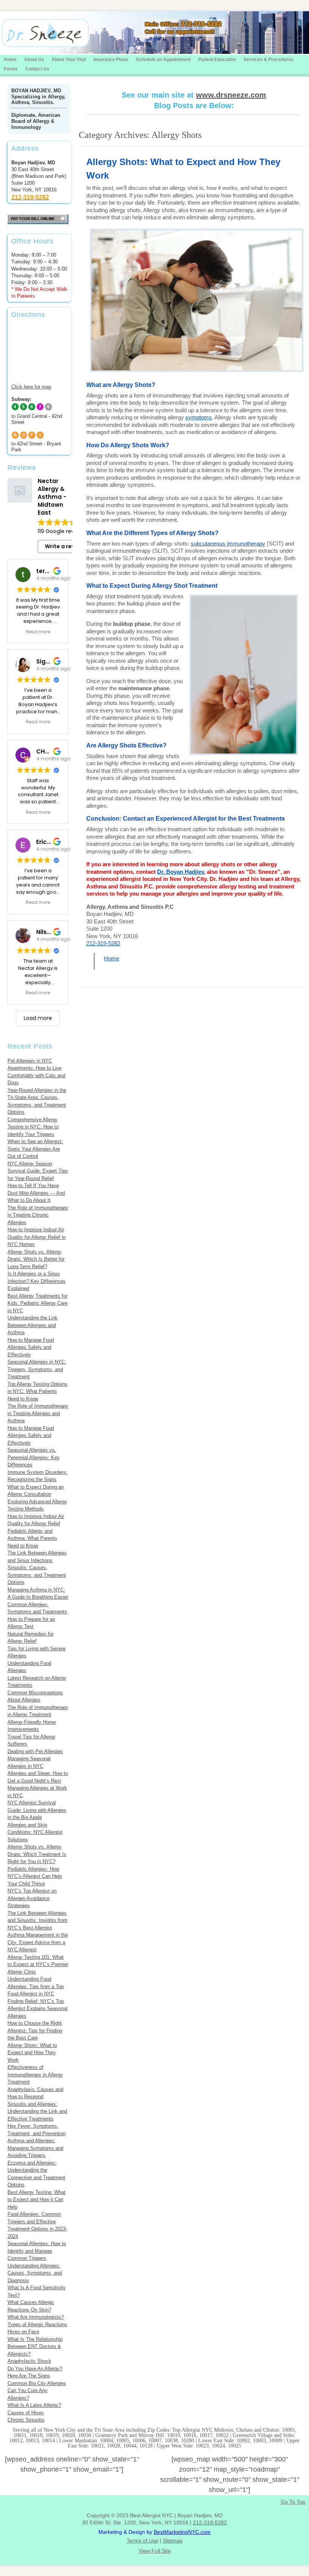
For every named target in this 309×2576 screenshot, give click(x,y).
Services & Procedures (268, 60)
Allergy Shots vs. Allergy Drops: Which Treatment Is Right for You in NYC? (37, 1854)
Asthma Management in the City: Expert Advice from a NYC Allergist (38, 1942)
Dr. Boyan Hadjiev (181, 872)
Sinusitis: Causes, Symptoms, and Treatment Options (37, 1575)
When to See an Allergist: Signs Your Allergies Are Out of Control (35, 1149)
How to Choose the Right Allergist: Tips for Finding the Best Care (35, 2030)
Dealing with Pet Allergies (35, 1751)
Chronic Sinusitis (26, 2420)
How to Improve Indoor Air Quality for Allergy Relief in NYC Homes (37, 1237)
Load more (38, 1018)
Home (10, 60)
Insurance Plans (111, 60)
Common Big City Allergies (37, 2383)
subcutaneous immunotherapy (228, 543)
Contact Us (37, 69)
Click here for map (31, 387)
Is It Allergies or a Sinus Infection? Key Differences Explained (37, 1281)
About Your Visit (69, 60)
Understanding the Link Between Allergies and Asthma (33, 1325)
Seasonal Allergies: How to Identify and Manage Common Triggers (37, 2251)
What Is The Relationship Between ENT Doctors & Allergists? (35, 2347)
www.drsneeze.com (231, 95)
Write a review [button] (64, 546)
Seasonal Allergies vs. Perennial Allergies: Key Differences (34, 1457)
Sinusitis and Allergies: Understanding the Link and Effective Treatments (37, 2111)
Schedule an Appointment (163, 60)
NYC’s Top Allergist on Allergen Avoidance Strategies (32, 1898)
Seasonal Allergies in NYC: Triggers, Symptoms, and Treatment (37, 1369)
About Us (34, 60)
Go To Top (293, 2502)
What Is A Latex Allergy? (34, 2405)
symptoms (199, 417)
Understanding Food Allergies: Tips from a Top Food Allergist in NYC (36, 1986)
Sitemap (173, 2541)
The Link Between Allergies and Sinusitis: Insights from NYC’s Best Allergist (37, 1920)
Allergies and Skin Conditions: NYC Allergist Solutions (35, 1832)
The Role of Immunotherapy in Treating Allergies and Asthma (38, 1413)
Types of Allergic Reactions (37, 2325)
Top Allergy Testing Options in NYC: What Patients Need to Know (37, 1391)
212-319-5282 (103, 943)
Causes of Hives (26, 2413)
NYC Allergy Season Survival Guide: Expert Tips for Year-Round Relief (38, 1171)
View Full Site (155, 2551)
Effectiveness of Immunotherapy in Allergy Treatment (35, 2075)
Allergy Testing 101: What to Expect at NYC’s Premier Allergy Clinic (38, 1964)
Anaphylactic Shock (29, 2361)
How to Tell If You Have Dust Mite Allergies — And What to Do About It (36, 1193)
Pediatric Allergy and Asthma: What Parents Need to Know (32, 1538)
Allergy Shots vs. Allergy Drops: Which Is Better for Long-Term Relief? (36, 1259)
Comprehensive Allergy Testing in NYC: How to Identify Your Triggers (33, 1127)
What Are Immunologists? (36, 2317)
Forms (11, 69)
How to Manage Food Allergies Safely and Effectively (31, 1347)
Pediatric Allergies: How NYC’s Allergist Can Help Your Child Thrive (35, 1876)
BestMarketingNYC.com (182, 2532)
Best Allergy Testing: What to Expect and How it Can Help (37, 2200)
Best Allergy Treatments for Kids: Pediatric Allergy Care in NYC (37, 1303)
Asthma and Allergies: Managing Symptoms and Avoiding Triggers (35, 2148)
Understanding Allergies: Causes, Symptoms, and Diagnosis (35, 2273)
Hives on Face (23, 2332)
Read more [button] (38, 632)
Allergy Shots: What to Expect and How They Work (32, 2053)
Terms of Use (142, 2541)
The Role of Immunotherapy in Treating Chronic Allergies (38, 1215)
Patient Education (217, 60)
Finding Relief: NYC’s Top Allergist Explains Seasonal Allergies (37, 2009)
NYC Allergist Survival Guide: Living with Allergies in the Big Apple (37, 1810)
